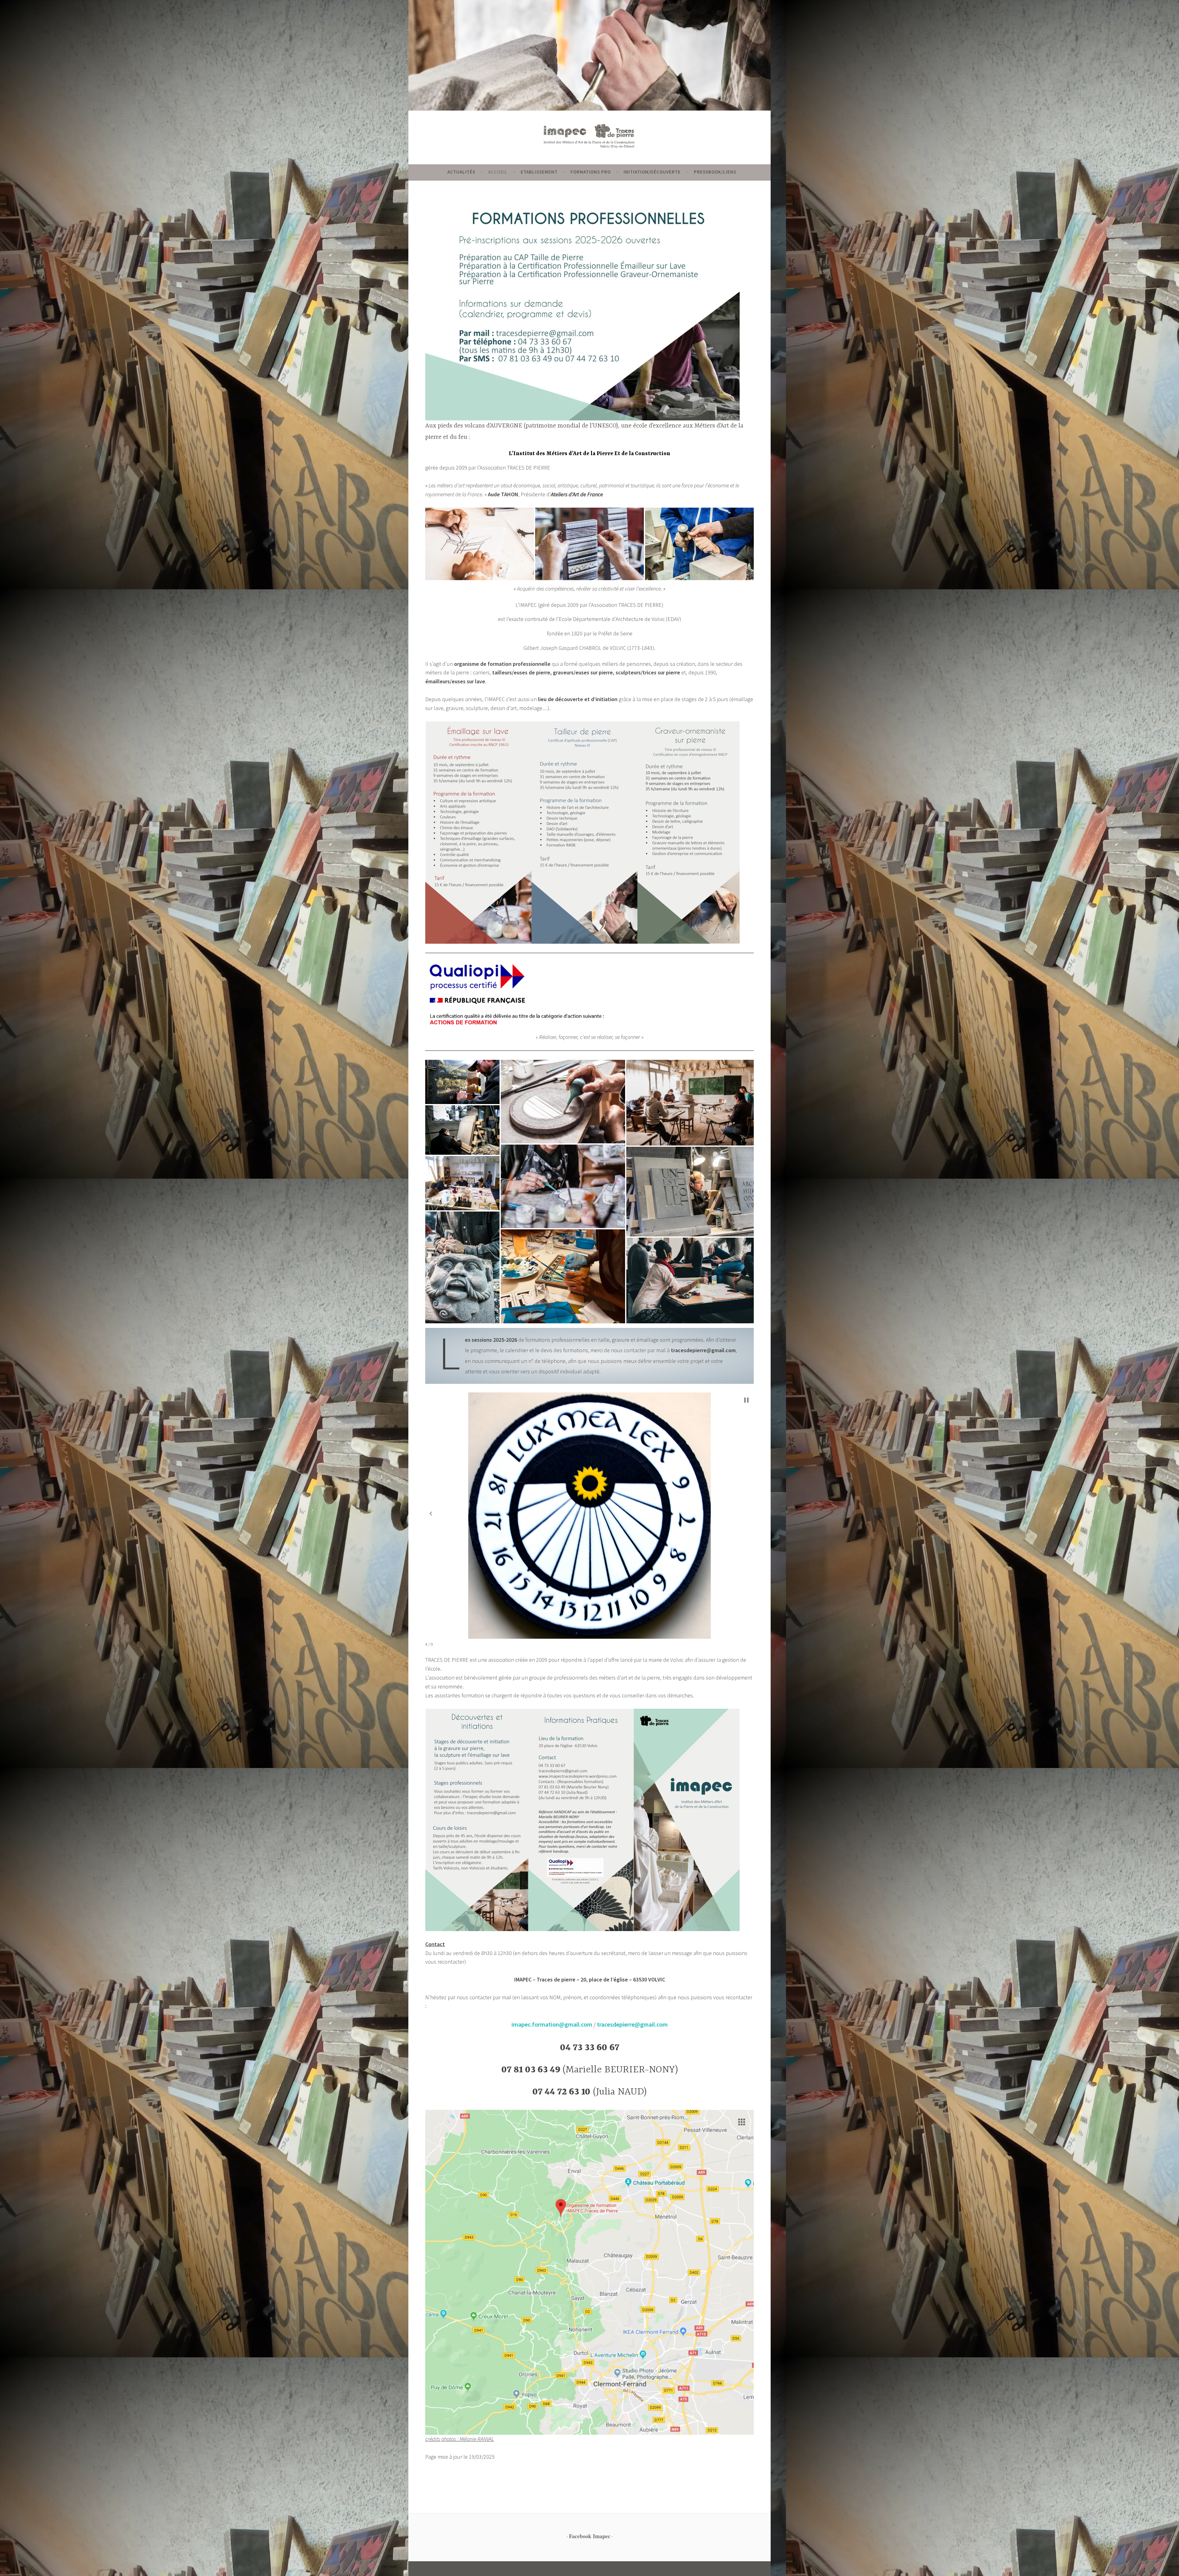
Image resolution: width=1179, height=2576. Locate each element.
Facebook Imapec (590, 2536)
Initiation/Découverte (652, 172)
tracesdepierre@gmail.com (632, 2024)
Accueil (498, 172)
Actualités (461, 172)
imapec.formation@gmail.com (552, 2024)
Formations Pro (591, 172)
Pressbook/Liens (715, 172)
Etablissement (539, 172)
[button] (480, 544)
